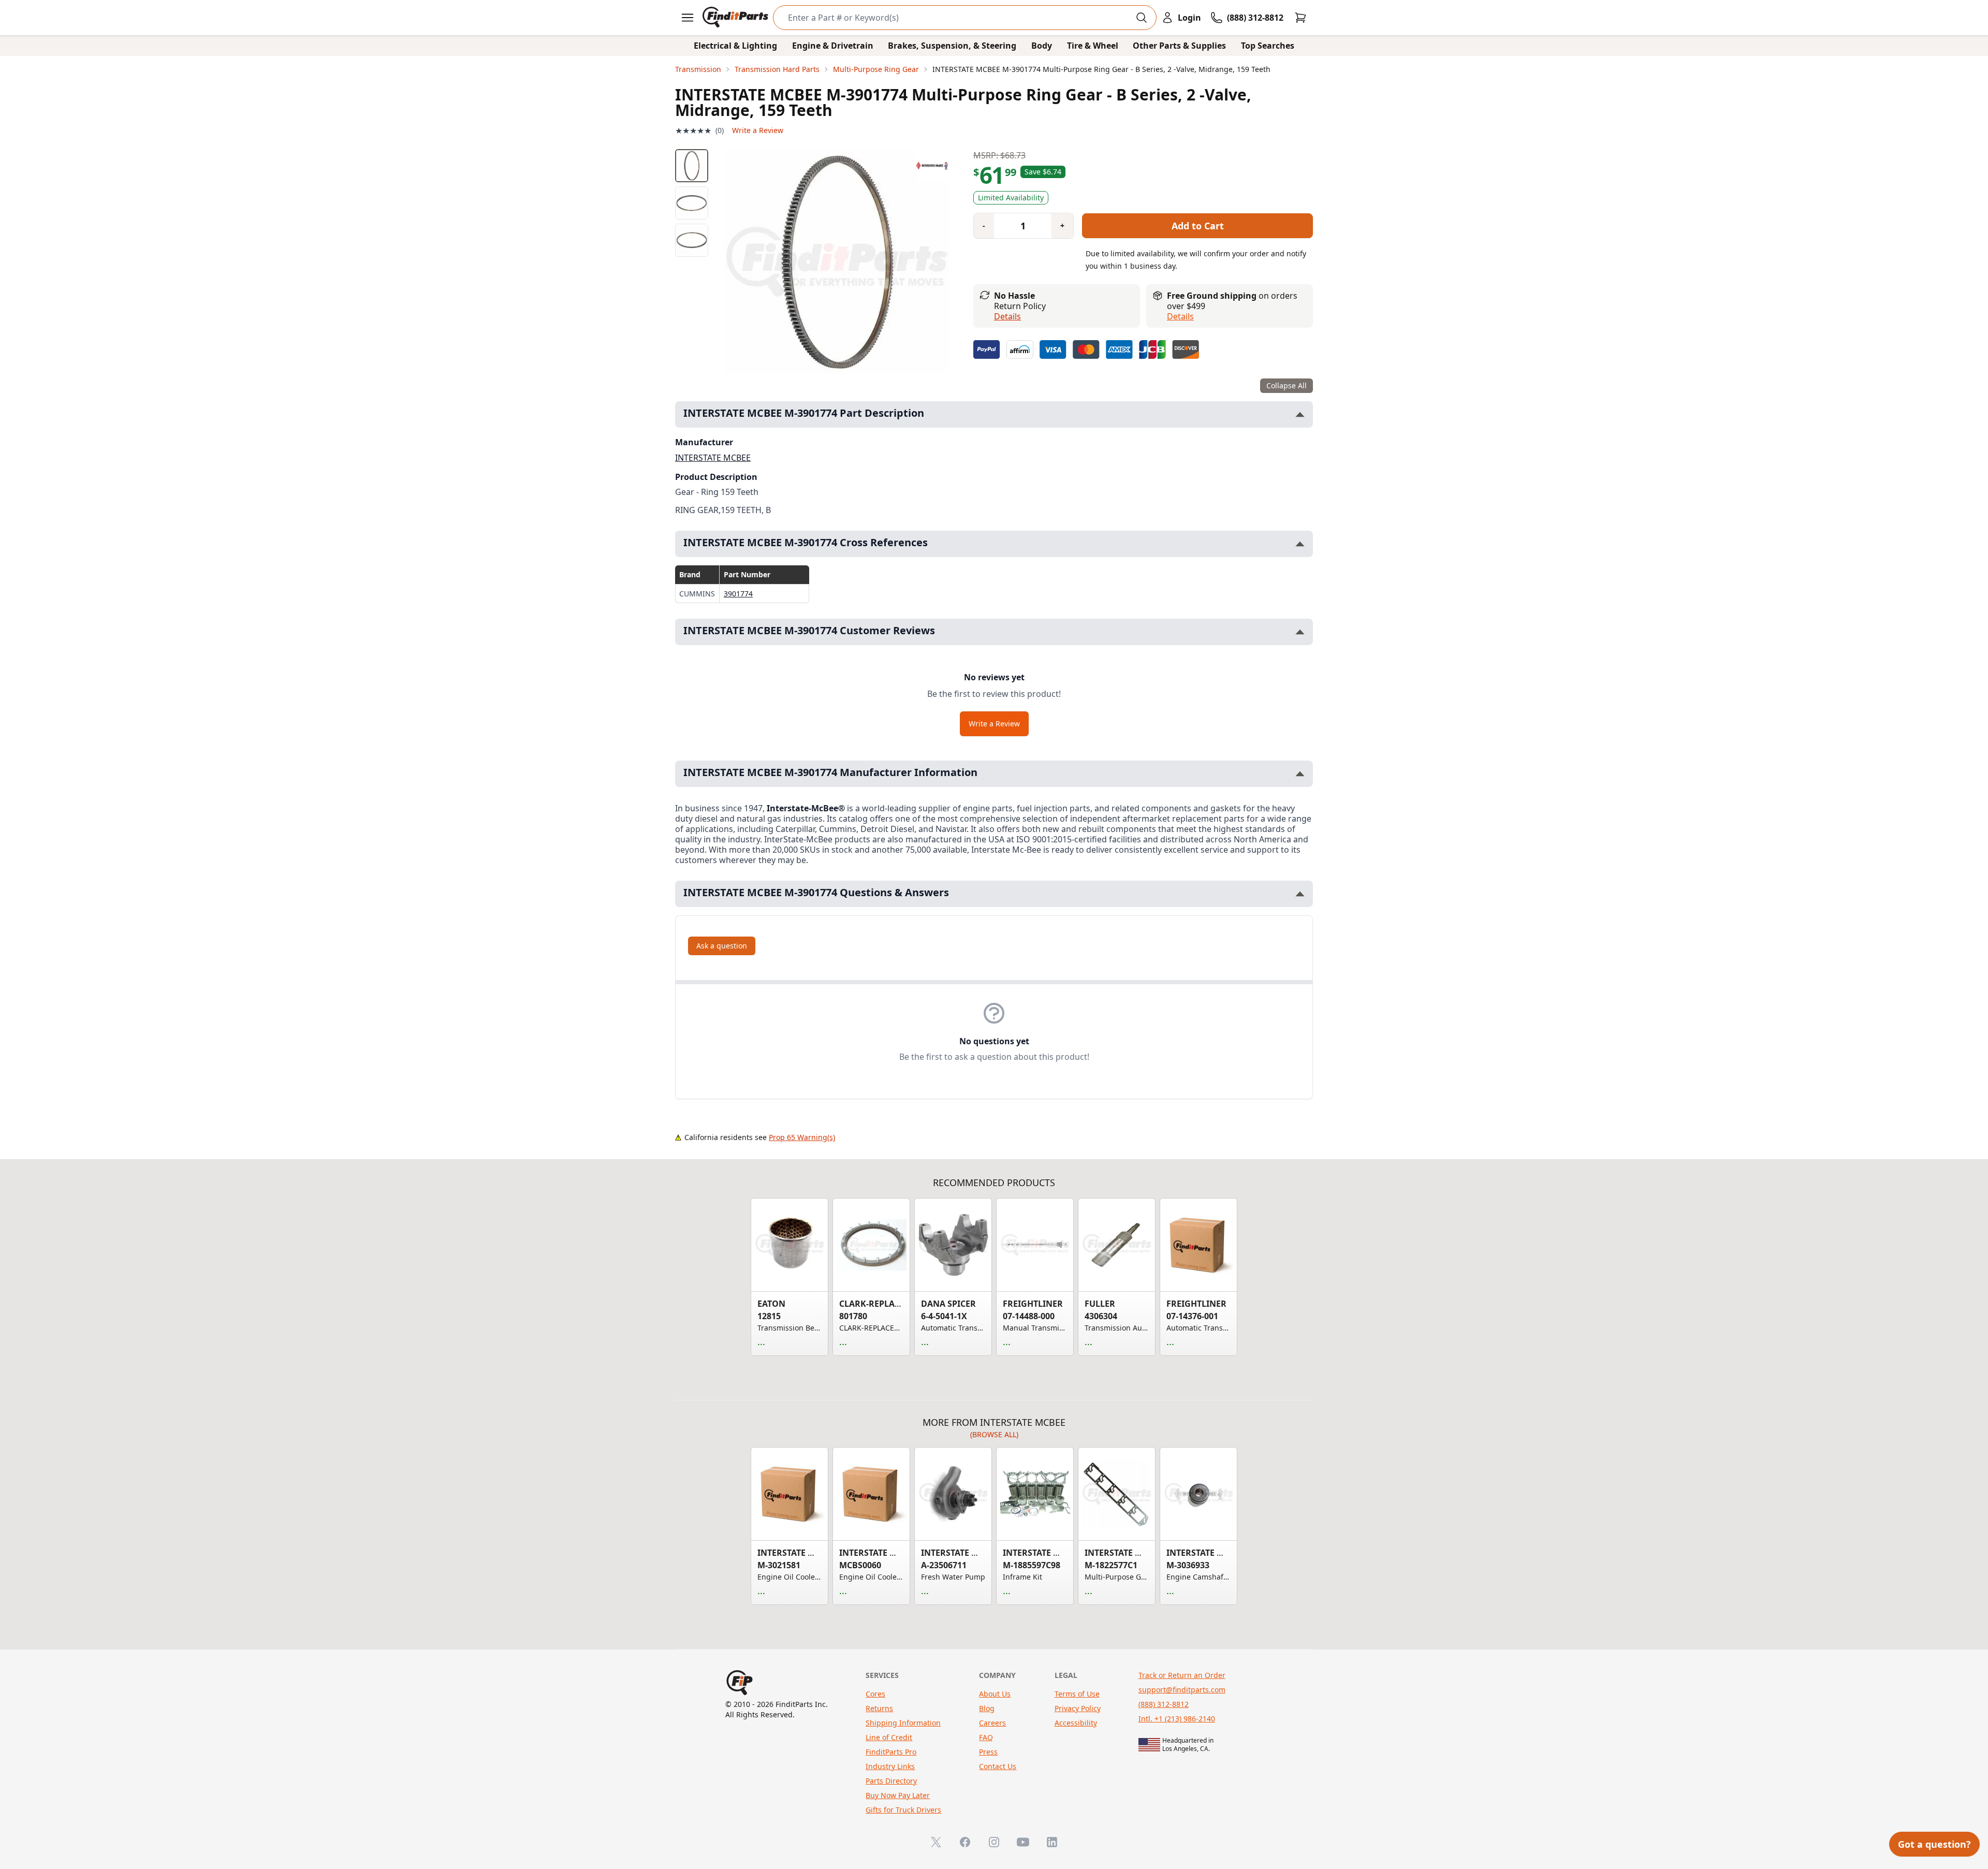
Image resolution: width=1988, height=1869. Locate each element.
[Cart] (1300, 18)
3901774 (738, 594)
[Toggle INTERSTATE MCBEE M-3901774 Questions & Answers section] (1300, 894)
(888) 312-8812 (1164, 1704)
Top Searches (1268, 46)
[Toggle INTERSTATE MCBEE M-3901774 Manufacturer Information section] (1300, 774)
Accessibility (1076, 1723)
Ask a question (722, 946)
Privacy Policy (1078, 1708)
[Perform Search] (1142, 18)
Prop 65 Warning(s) (802, 1137)
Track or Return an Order (1182, 1675)
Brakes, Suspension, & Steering (952, 46)
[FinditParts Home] (736, 18)
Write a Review (758, 130)
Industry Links (890, 1766)
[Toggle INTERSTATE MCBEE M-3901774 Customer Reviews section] (1300, 632)
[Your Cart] (1300, 18)
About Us (995, 1694)
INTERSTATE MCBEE (713, 458)
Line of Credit (889, 1737)
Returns (879, 1708)
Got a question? (1934, 1844)
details (1180, 316)
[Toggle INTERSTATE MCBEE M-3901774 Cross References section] (1300, 544)
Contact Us (998, 1766)
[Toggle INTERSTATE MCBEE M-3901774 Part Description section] (1300, 414)
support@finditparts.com (1182, 1690)
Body (1042, 46)
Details (1007, 316)
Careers (992, 1723)
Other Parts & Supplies (1179, 46)
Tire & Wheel (1093, 46)
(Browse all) (994, 1434)
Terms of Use (1077, 1694)
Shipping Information (903, 1723)
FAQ (986, 1737)
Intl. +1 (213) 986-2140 (1177, 1719)
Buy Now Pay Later (898, 1795)
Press (988, 1752)
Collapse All (1287, 385)
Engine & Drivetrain (833, 46)
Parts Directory (891, 1781)
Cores (875, 1694)
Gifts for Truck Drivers (903, 1810)
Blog (987, 1708)
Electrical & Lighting (735, 46)
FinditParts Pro (891, 1752)
